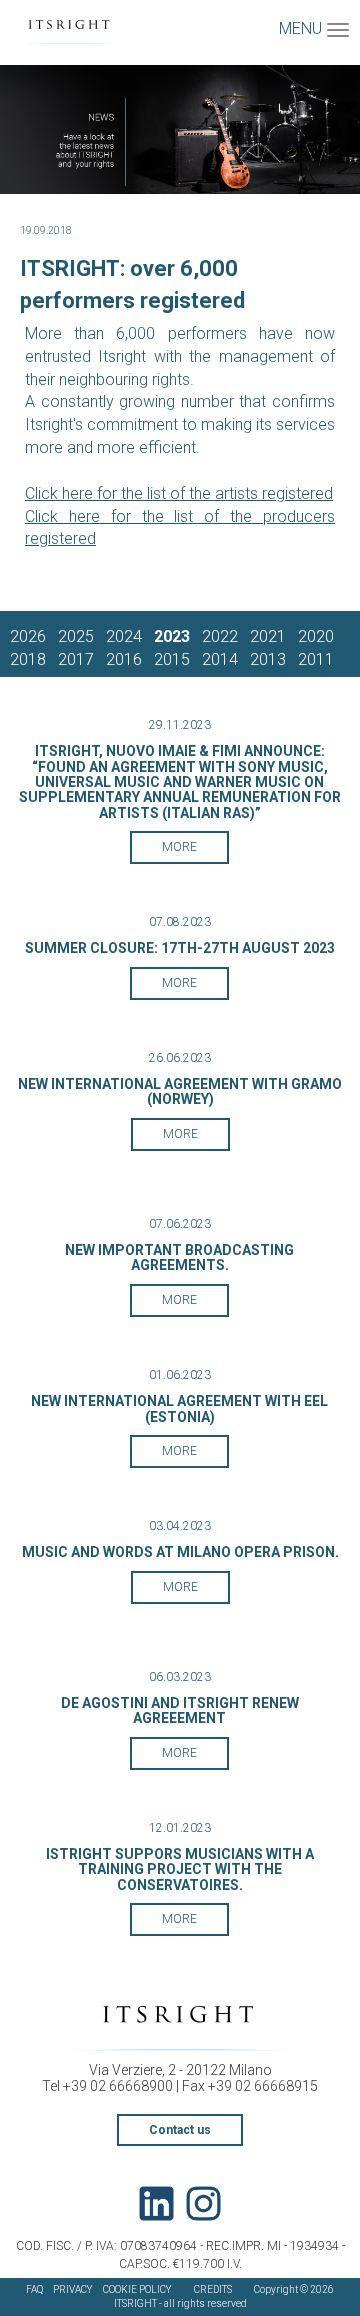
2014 (220, 659)
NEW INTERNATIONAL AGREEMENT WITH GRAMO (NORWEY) (180, 1091)
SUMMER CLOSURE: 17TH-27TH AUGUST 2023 (180, 948)
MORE (179, 847)
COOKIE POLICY (137, 2289)
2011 (316, 659)
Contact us (180, 2130)
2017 (76, 659)
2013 (268, 659)
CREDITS (213, 2289)
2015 (172, 659)
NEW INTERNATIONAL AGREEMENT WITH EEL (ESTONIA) (179, 1408)
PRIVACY (73, 2289)
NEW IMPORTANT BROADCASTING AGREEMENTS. (179, 1257)
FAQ (34, 2289)
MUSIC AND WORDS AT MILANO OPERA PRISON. (180, 1552)
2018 (28, 659)
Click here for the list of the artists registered (179, 493)
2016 (124, 659)
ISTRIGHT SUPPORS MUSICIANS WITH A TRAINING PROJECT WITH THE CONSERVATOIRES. (180, 1869)
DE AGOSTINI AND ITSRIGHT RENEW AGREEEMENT (180, 1710)
